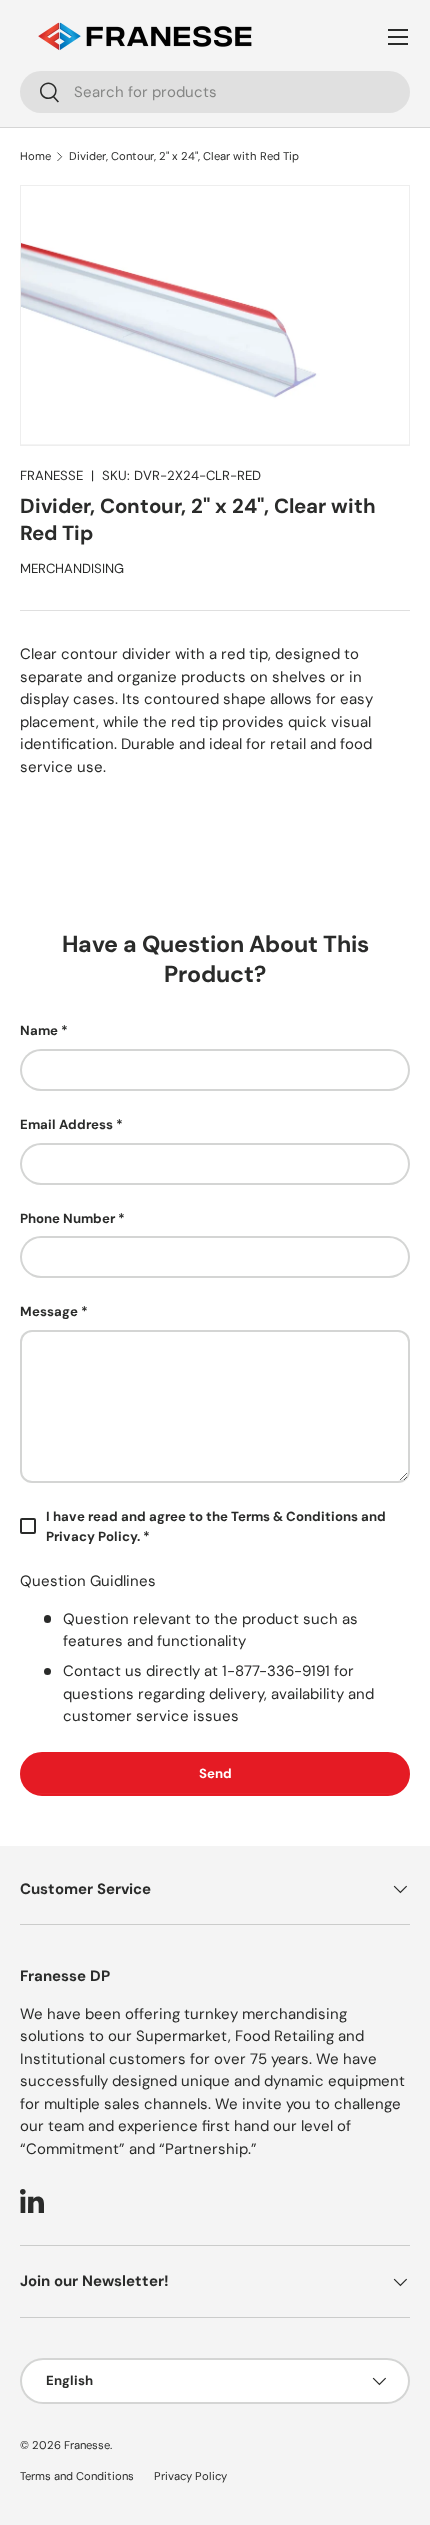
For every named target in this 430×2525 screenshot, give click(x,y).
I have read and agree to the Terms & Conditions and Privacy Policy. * (216, 1526)
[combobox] (215, 92)
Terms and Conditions (77, 2476)
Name (39, 1030)
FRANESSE (51, 475)
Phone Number (67, 1218)
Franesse (87, 2445)
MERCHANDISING (72, 568)
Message (49, 1311)
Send (215, 1773)
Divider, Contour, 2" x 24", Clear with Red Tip (184, 156)
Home (35, 156)
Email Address (66, 1124)
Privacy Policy (190, 2476)
